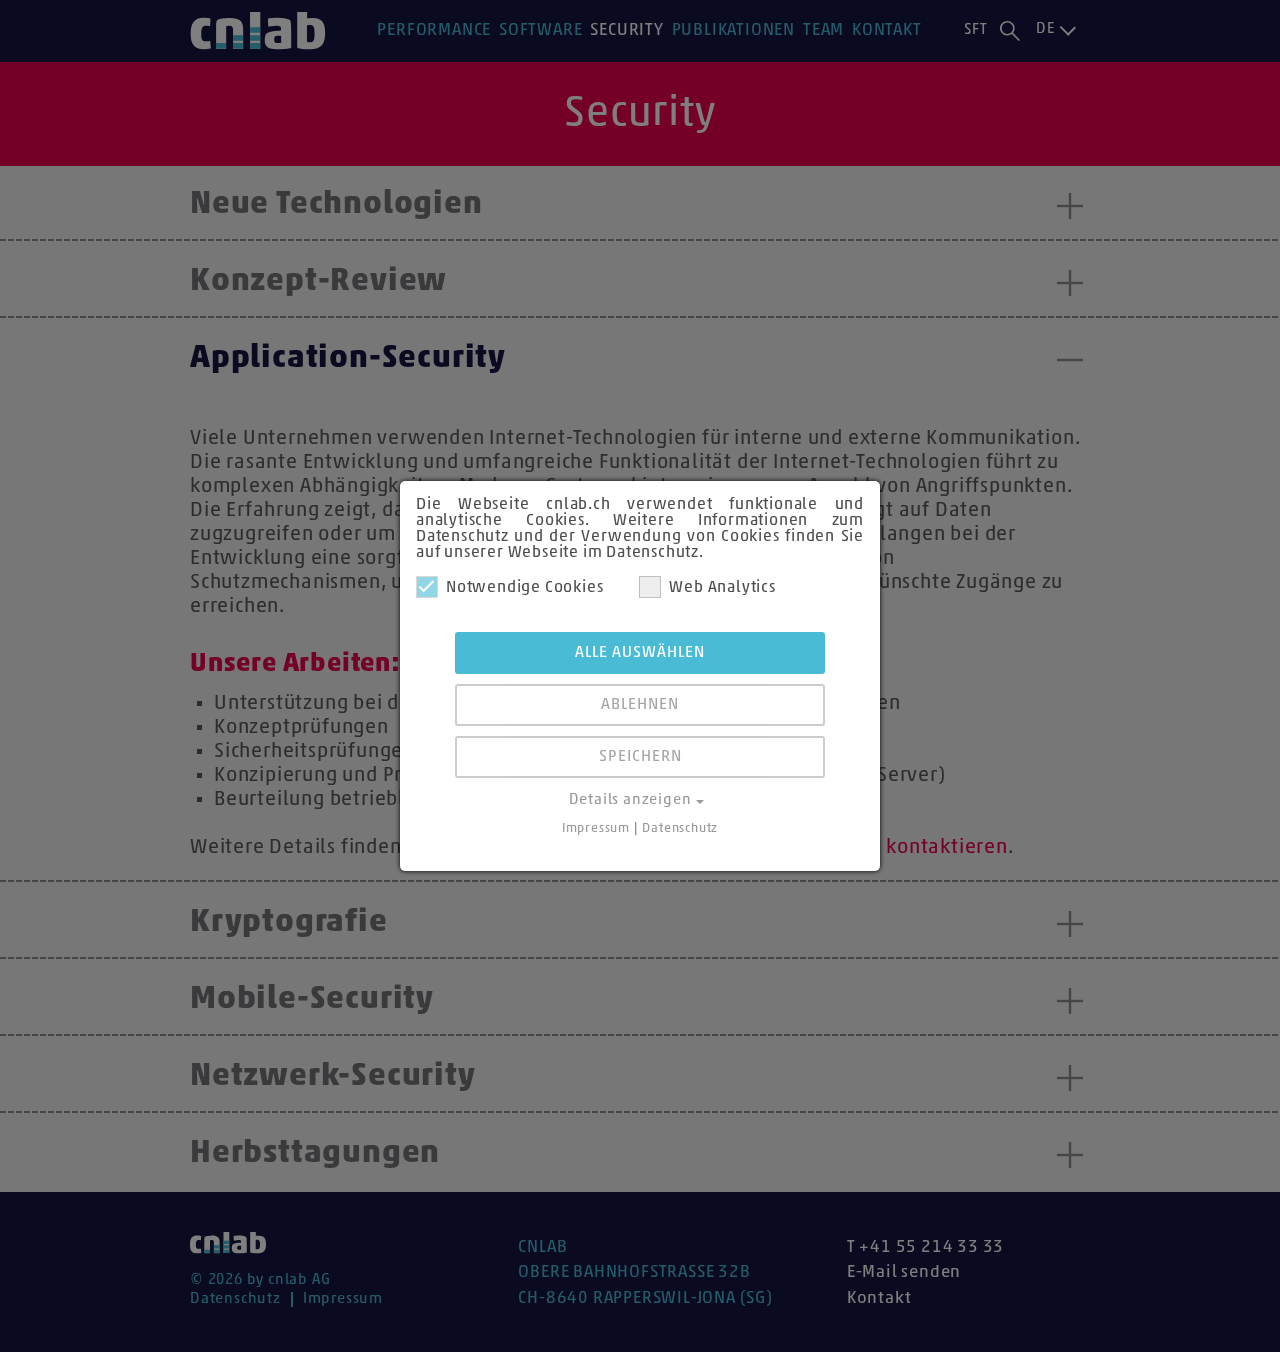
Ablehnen (640, 705)
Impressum (596, 828)
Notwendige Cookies (524, 588)
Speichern (640, 757)
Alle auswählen (640, 653)
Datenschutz (680, 828)
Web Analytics (722, 588)
